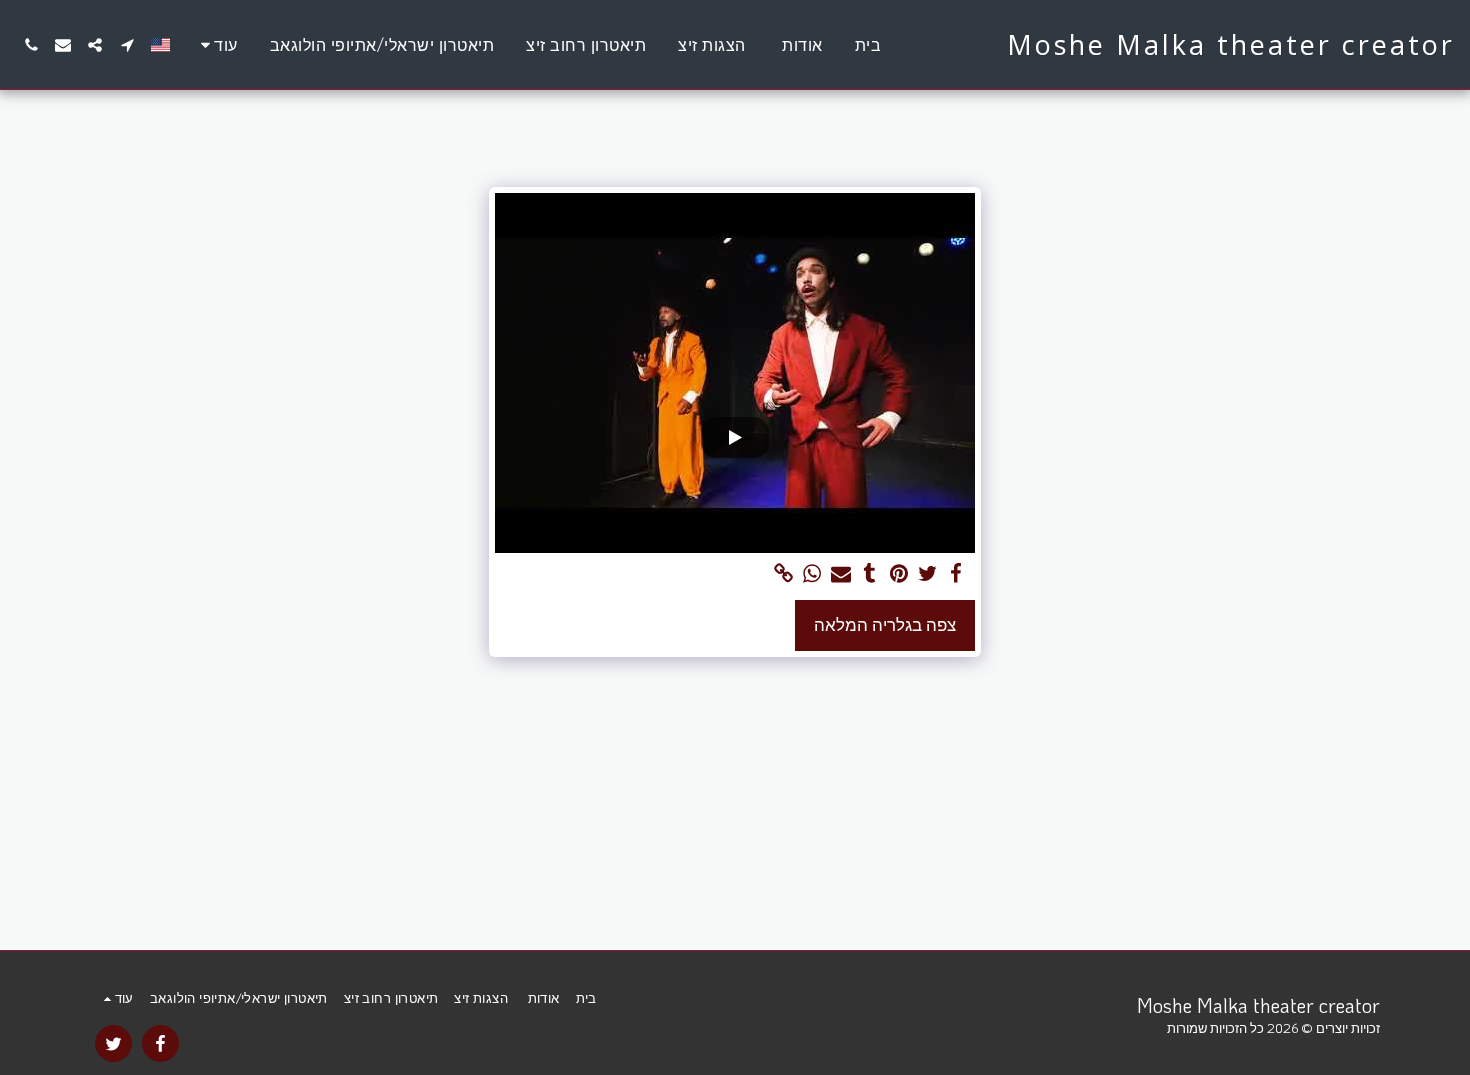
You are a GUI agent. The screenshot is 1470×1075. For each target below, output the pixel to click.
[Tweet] (927, 574)
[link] (783, 574)
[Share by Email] (841, 574)
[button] (127, 45)
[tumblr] (870, 574)
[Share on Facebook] (956, 574)
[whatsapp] (812, 574)
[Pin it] (898, 574)
